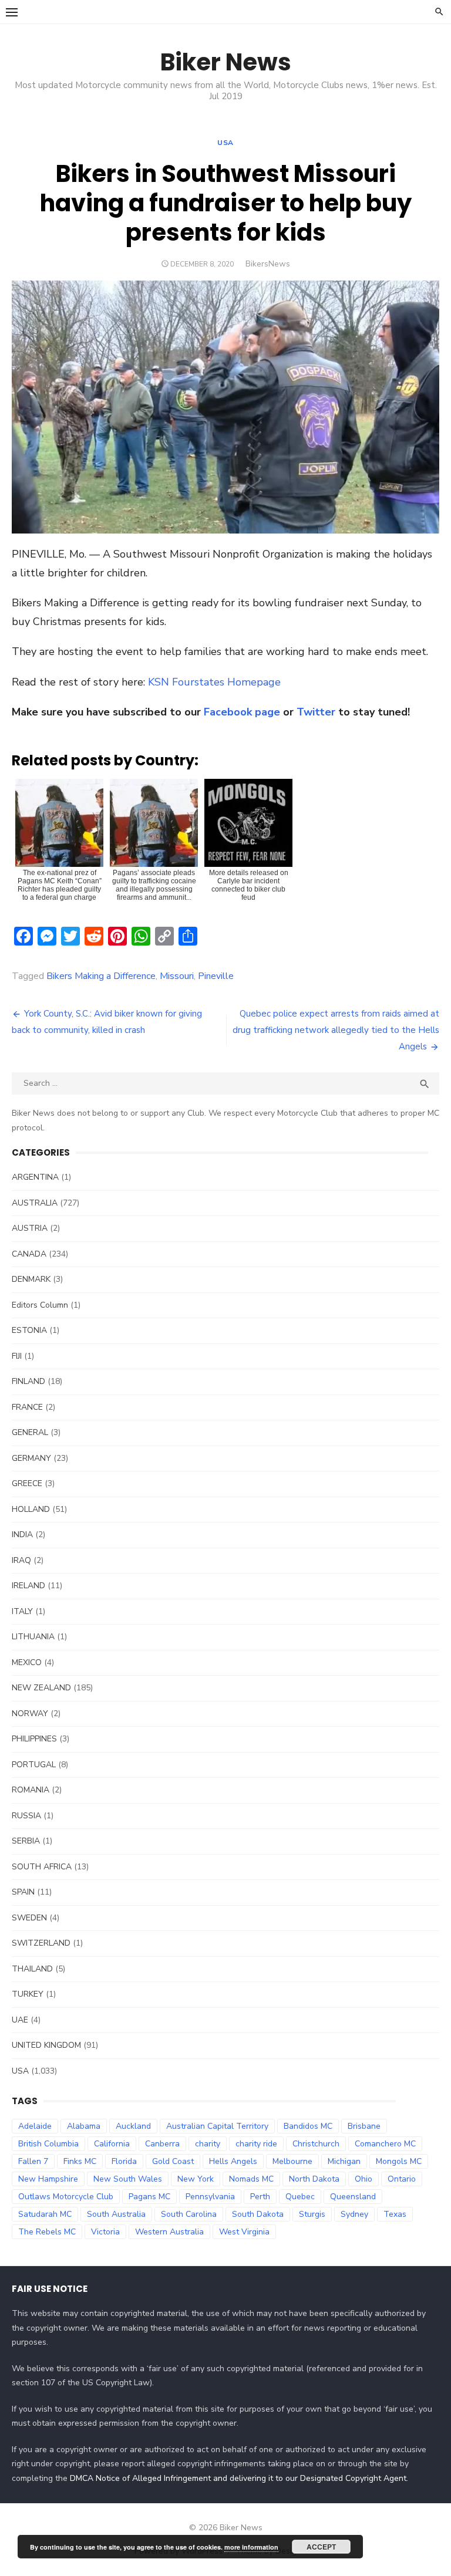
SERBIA (26, 1841)
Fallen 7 (33, 2161)
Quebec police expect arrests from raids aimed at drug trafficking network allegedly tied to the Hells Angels (336, 1030)
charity (208, 2144)
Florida (124, 2161)
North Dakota (314, 2179)
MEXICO (27, 1662)
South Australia (116, 2214)
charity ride (256, 2144)
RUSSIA (26, 1816)
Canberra (162, 2144)
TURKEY (28, 1994)
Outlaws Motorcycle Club (66, 2197)
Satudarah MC (45, 2214)
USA (225, 143)
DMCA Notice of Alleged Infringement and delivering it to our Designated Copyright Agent (238, 2478)
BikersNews (268, 264)
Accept (321, 2547)
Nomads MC (251, 2179)
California (112, 2144)
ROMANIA (31, 1790)
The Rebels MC (47, 2232)
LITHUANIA (33, 1637)
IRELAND (28, 1586)
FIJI (17, 1356)
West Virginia (244, 2232)
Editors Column (40, 1305)
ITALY (22, 1611)
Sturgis (312, 2214)
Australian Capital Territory (217, 2126)
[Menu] (12, 12)
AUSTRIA (30, 1228)
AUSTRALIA (35, 1203)
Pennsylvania (210, 2197)
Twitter (316, 712)
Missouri (177, 976)
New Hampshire (48, 2179)
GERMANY (31, 1458)
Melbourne (292, 2161)
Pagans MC (149, 2197)
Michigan (344, 2161)
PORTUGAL (34, 1765)
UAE (20, 2020)
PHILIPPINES (34, 1739)
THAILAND (32, 1969)
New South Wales (128, 2179)
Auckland (133, 2126)
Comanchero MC (385, 2144)
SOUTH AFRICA (42, 1867)
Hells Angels (233, 2161)
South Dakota (258, 2214)
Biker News (226, 62)
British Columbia (48, 2144)
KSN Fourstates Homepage (214, 682)
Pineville (216, 976)
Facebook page (242, 712)
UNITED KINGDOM (46, 2045)
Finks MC (80, 2161)
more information (251, 2547)
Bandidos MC (308, 2126)
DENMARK (31, 1279)
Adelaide (35, 2126)
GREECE (27, 1483)
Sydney (354, 2214)
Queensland (353, 2197)
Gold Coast (173, 2161)
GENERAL (30, 1432)
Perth (260, 2197)
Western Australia (169, 2232)
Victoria (105, 2232)
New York (196, 2179)
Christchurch (316, 2144)
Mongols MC (399, 2161)
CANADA (29, 1254)
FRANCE (27, 1407)
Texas (395, 2214)
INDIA (22, 1535)
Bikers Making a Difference (101, 976)
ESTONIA (29, 1330)
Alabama (84, 2126)
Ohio (364, 2179)
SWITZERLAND (41, 1943)
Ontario (402, 2179)
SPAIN (23, 1892)
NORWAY (30, 1714)
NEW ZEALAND (41, 1688)
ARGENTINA (35, 1177)
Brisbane (364, 2126)
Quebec (300, 2197)
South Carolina (189, 2214)
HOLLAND (31, 1509)
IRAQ (21, 1560)
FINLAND (28, 1381)
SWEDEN (29, 1918)
